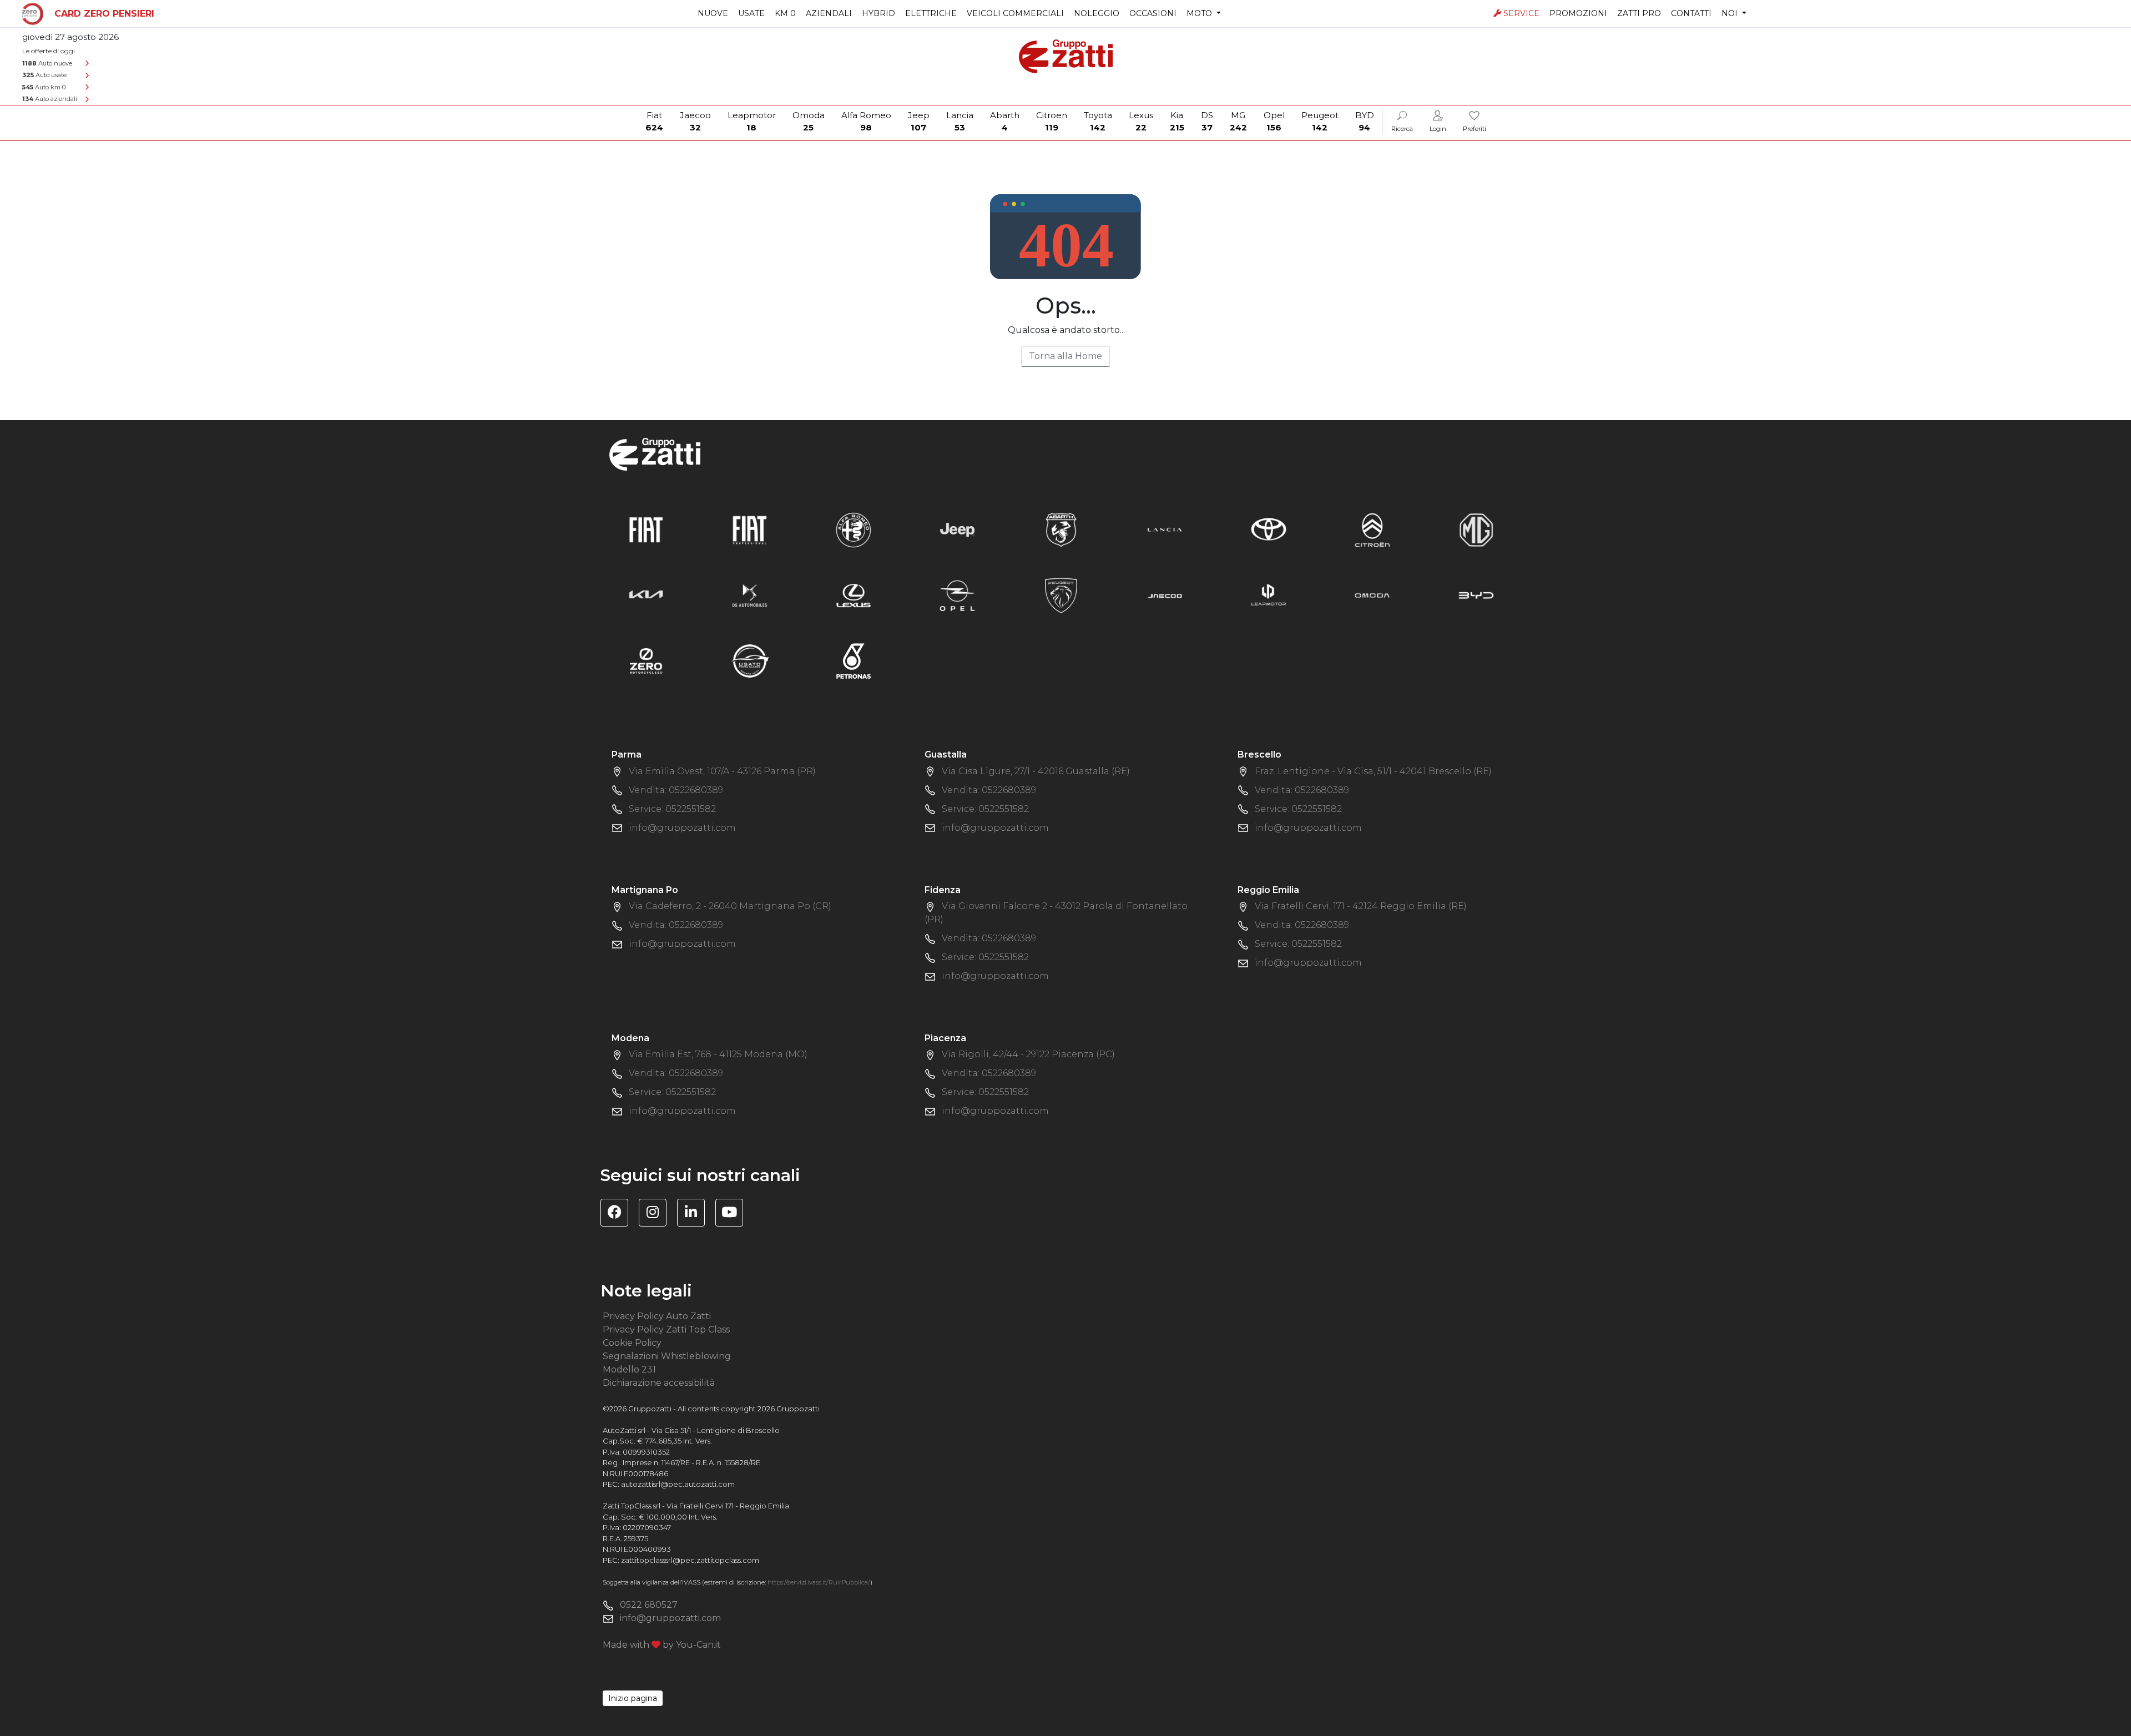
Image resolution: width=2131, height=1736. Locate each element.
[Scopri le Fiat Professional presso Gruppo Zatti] (750, 529)
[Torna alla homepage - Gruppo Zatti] (1066, 51)
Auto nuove (47, 63)
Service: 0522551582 (672, 809)
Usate (751, 13)
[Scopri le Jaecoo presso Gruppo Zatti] (1165, 595)
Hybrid (878, 13)
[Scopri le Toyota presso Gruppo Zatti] (1269, 529)
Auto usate (44, 75)
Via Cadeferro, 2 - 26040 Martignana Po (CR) (730, 906)
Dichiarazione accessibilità (659, 1383)
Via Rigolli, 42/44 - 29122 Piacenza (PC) (1028, 1054)
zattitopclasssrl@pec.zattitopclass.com (690, 1560)
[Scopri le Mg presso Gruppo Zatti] (1476, 529)
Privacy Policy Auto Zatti (657, 1316)
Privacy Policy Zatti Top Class (666, 1329)
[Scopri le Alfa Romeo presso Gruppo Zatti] (854, 529)
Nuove (713, 13)
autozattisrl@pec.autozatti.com (678, 1484)
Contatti (1691, 13)
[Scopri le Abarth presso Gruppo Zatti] (1061, 529)
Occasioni (1153, 13)
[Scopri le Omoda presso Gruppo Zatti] (1372, 595)
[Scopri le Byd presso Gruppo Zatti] (1476, 595)
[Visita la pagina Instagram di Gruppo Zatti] (657, 1214)
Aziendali (829, 13)
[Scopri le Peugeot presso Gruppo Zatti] (1061, 595)
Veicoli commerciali (1015, 13)
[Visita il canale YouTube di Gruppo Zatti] (733, 1214)
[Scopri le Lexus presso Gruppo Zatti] (854, 595)
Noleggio (1097, 13)
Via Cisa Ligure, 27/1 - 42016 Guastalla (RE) (1036, 771)
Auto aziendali (50, 99)
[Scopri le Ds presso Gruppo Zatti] (750, 595)
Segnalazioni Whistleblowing (667, 1356)
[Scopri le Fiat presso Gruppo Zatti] (646, 529)
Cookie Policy (632, 1343)
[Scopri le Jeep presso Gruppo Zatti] (957, 529)
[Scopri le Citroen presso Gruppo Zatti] (1372, 529)
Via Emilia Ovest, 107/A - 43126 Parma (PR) (722, 771)
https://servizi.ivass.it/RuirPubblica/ (819, 1582)
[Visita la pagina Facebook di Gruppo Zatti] (618, 1214)
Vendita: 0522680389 (676, 790)
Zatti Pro (1639, 13)
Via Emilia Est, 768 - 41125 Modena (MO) (718, 1054)
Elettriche (931, 13)
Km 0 (785, 13)
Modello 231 (629, 1369)
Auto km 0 (44, 87)
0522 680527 (649, 1605)
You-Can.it (698, 1645)
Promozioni (1578, 13)
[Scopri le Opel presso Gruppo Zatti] (957, 595)
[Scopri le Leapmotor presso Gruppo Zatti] (1269, 595)
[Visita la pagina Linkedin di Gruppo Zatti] (695, 1214)
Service (1521, 13)
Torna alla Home (1065, 356)
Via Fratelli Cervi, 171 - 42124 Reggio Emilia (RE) (1361, 906)
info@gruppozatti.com (682, 828)
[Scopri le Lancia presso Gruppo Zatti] (1165, 529)
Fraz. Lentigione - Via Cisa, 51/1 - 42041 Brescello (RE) (1373, 771)
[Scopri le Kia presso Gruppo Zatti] (646, 595)
